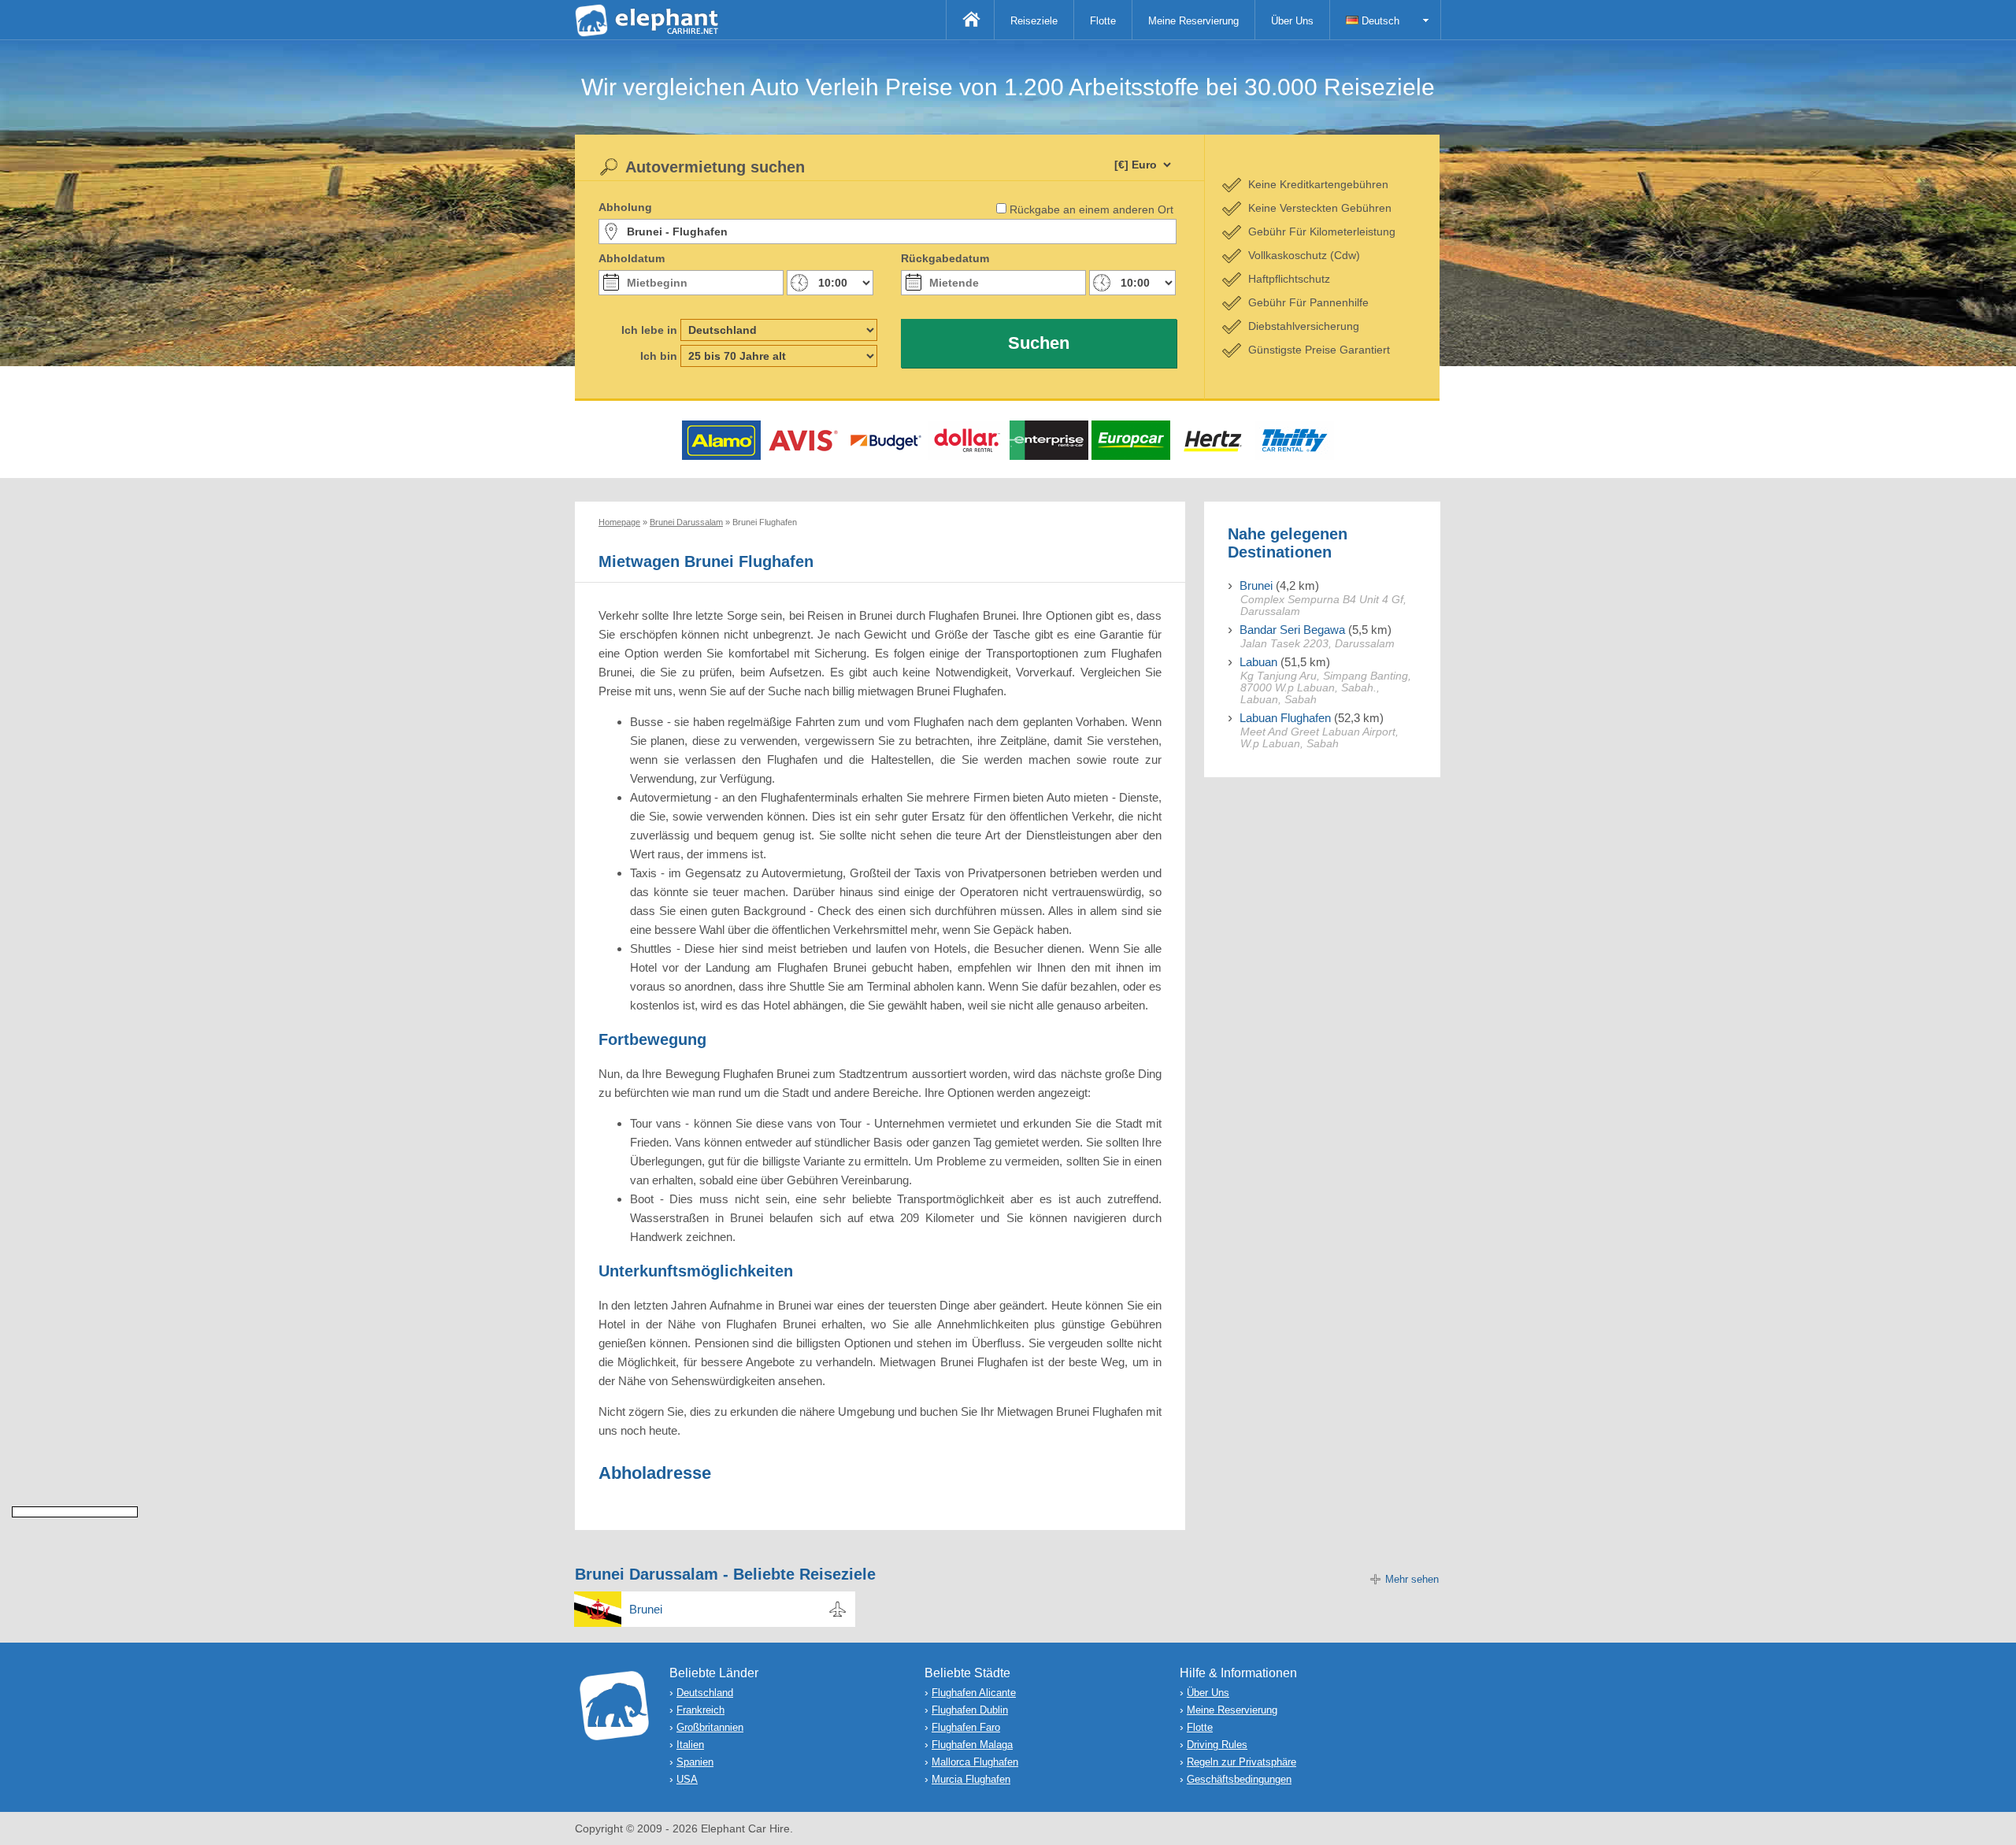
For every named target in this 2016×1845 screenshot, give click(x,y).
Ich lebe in (649, 330)
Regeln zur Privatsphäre (1241, 1762)
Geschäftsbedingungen (1239, 1779)
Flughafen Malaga (972, 1745)
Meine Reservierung (1193, 21)
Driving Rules (1217, 1745)
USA (687, 1779)
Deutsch (1379, 21)
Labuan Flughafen (1285, 718)
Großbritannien (710, 1727)
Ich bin (659, 356)
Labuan (1258, 662)
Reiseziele (1034, 21)
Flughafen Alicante (974, 1693)
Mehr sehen (1412, 1579)
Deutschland (705, 1693)
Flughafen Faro (966, 1727)
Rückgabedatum (945, 258)
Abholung (625, 207)
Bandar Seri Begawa (1292, 630)
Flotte (1103, 21)
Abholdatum (632, 258)
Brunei (1256, 585)
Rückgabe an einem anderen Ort (1091, 209)
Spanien (695, 1762)
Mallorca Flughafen (975, 1762)
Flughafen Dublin (970, 1710)
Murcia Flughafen (971, 1779)
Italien (690, 1745)
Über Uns (1292, 21)
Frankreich (700, 1710)
